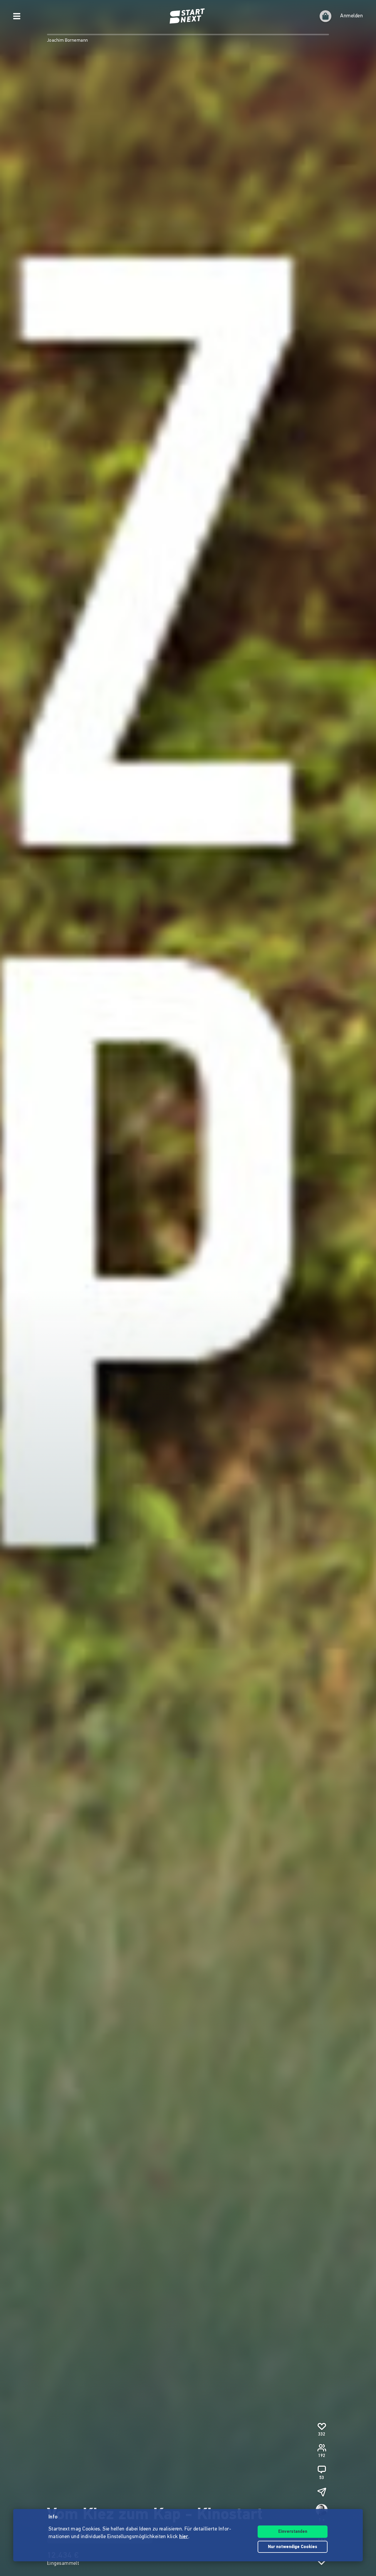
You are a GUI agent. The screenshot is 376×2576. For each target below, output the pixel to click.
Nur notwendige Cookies (293, 2547)
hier (184, 2537)
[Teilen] (322, 2492)
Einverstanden (293, 2532)
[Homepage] (188, 16)
